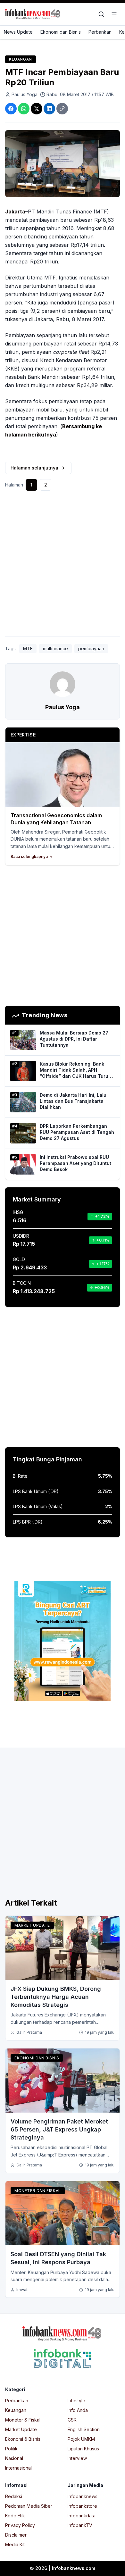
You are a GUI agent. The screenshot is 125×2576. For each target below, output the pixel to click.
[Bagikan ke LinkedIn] (49, 109)
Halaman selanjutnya (34, 468)
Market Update (32, 1925)
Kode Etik (15, 2516)
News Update (18, 32)
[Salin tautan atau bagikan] (62, 109)
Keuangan (21, 59)
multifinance (55, 648)
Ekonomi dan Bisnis (61, 32)
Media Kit (15, 2544)
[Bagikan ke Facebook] (11, 109)
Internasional (18, 2468)
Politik (11, 2449)
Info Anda (78, 2410)
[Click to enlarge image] (63, 164)
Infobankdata (82, 2516)
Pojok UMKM (81, 2439)
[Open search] (101, 14)
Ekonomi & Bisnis (23, 2439)
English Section (84, 2429)
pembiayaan (91, 648)
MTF (28, 648)
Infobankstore (82, 2506)
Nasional (14, 2458)
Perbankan (100, 32)
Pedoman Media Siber (29, 2506)
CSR (72, 2420)
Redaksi (14, 2496)
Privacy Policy (20, 2525)
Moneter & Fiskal (23, 2420)
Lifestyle (76, 2401)
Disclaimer (16, 2535)
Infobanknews (83, 2496)
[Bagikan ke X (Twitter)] (37, 109)
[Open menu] (114, 14)
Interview (77, 2458)
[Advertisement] (63, 566)
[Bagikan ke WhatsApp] (24, 109)
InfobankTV (80, 2525)
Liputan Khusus (83, 2449)
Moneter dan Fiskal (38, 2191)
